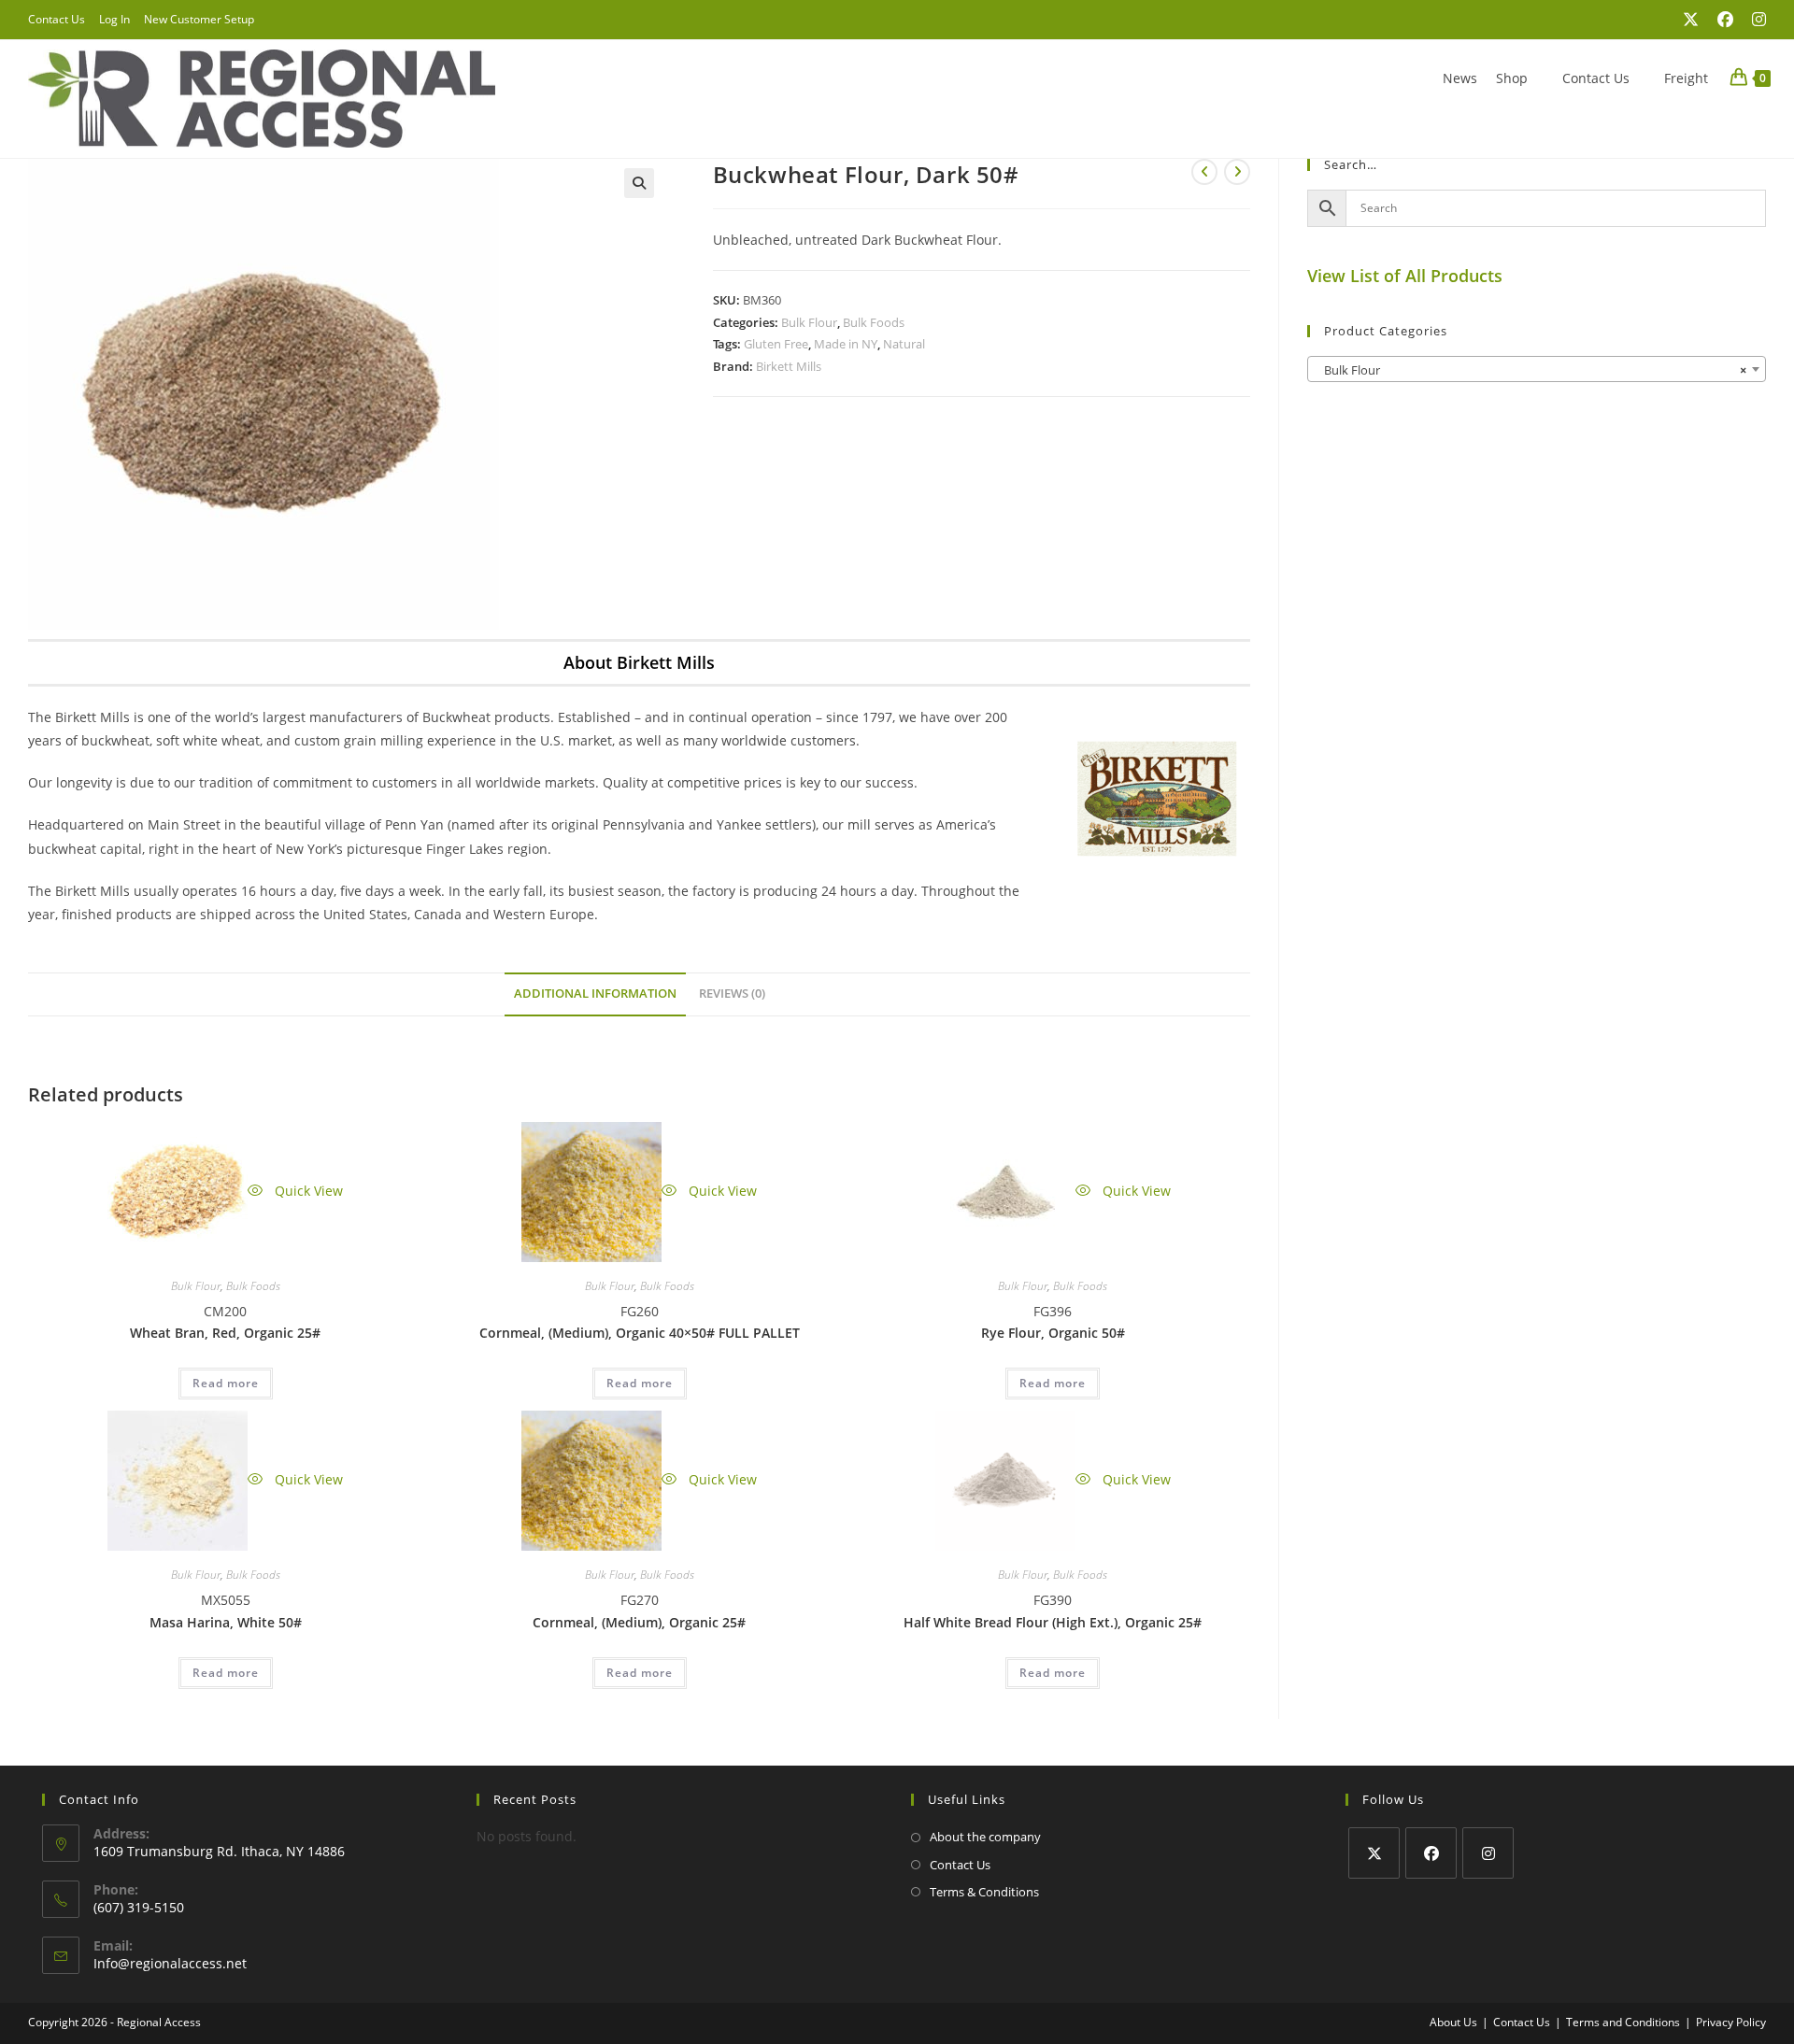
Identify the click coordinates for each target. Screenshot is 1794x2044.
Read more (226, 1383)
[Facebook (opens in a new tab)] (1725, 20)
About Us (1453, 2022)
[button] (639, 183)
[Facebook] (1431, 1853)
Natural (904, 344)
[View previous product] (1204, 172)
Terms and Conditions (1623, 2022)
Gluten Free (776, 344)
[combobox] (1537, 369)
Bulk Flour (809, 322)
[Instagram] (1488, 1853)
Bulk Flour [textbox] (1531, 370)
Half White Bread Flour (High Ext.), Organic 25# (1053, 1622)
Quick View (307, 1191)
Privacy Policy (1731, 2022)
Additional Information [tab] (595, 994)
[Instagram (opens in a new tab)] (1754, 20)
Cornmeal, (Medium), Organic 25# (639, 1622)
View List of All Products (1405, 276)
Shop (1512, 78)
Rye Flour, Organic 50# (1053, 1333)
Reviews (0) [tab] (732, 994)
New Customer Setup (199, 19)
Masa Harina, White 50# (226, 1622)
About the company (985, 1837)
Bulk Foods (874, 322)
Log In (114, 19)
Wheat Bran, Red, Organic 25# (225, 1333)
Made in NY (846, 344)
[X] (1374, 1853)
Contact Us (57, 19)
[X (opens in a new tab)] (1691, 20)
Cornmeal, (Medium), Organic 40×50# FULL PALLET (640, 1333)
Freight (1686, 78)
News (1460, 78)
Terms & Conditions (984, 1892)
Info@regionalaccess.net (170, 1963)
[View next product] (1237, 172)
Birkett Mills (789, 366)
